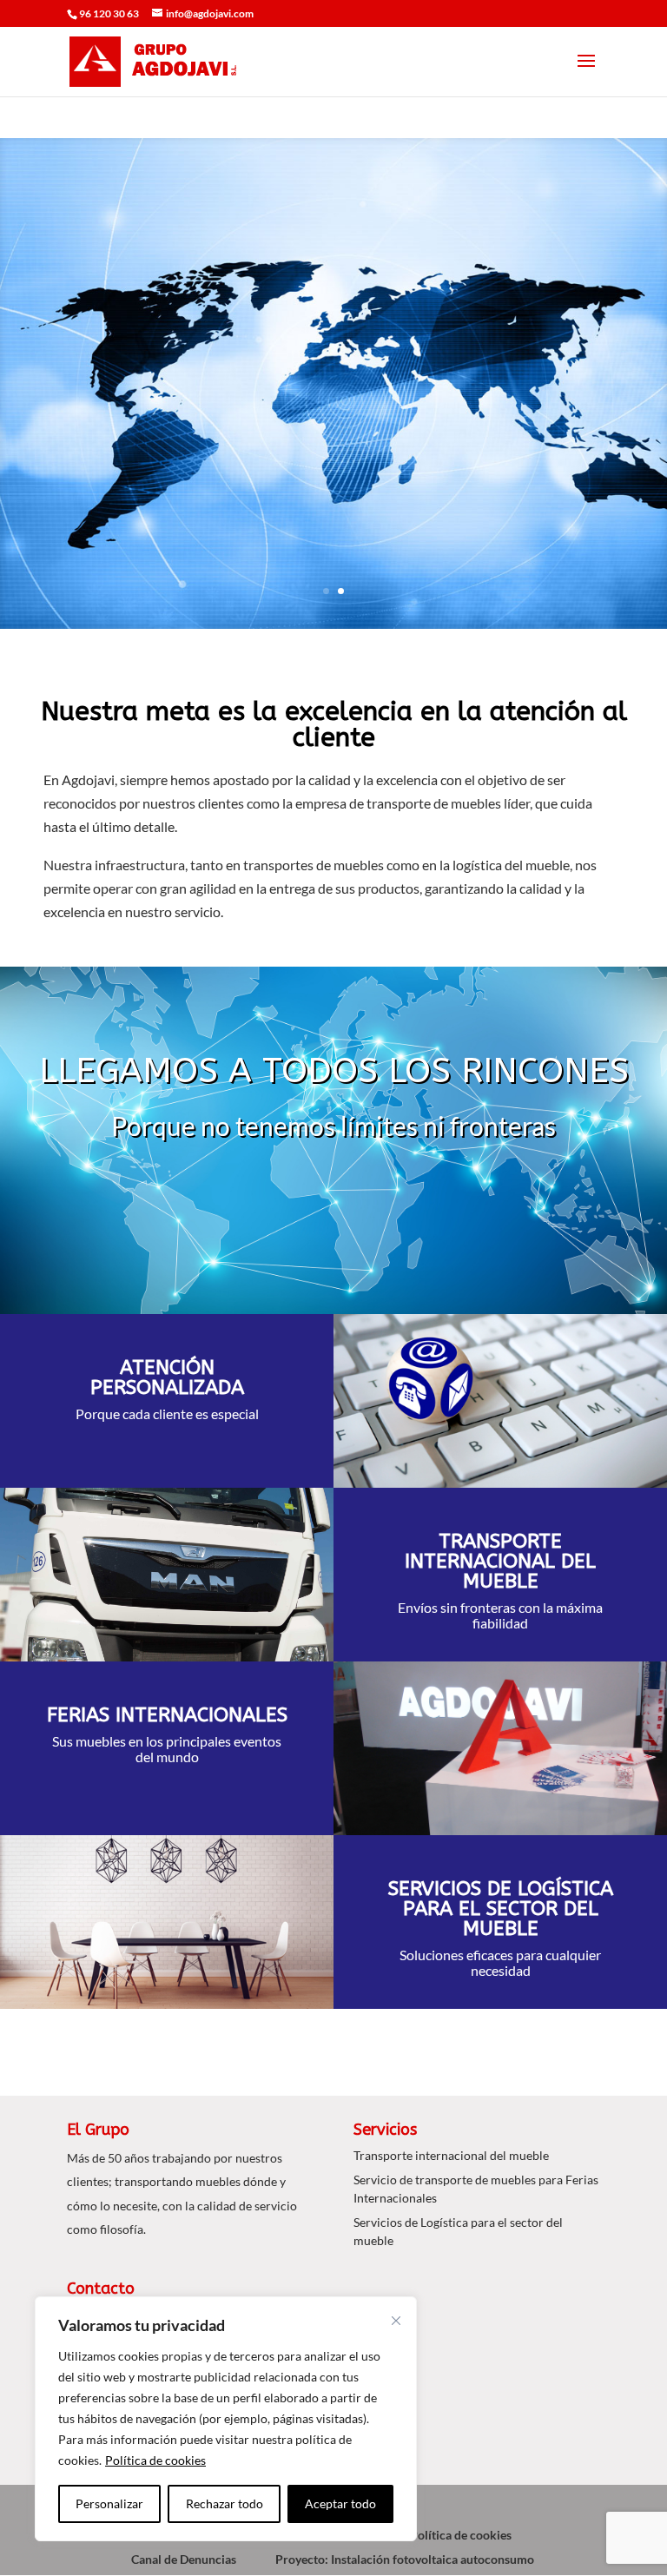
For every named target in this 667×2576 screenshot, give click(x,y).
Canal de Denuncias (184, 2559)
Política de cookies (155, 2460)
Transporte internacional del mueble (451, 2155)
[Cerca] (396, 2321)
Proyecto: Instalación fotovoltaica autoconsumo (405, 2559)
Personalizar (109, 2503)
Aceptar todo (340, 2503)
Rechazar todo (225, 2503)
